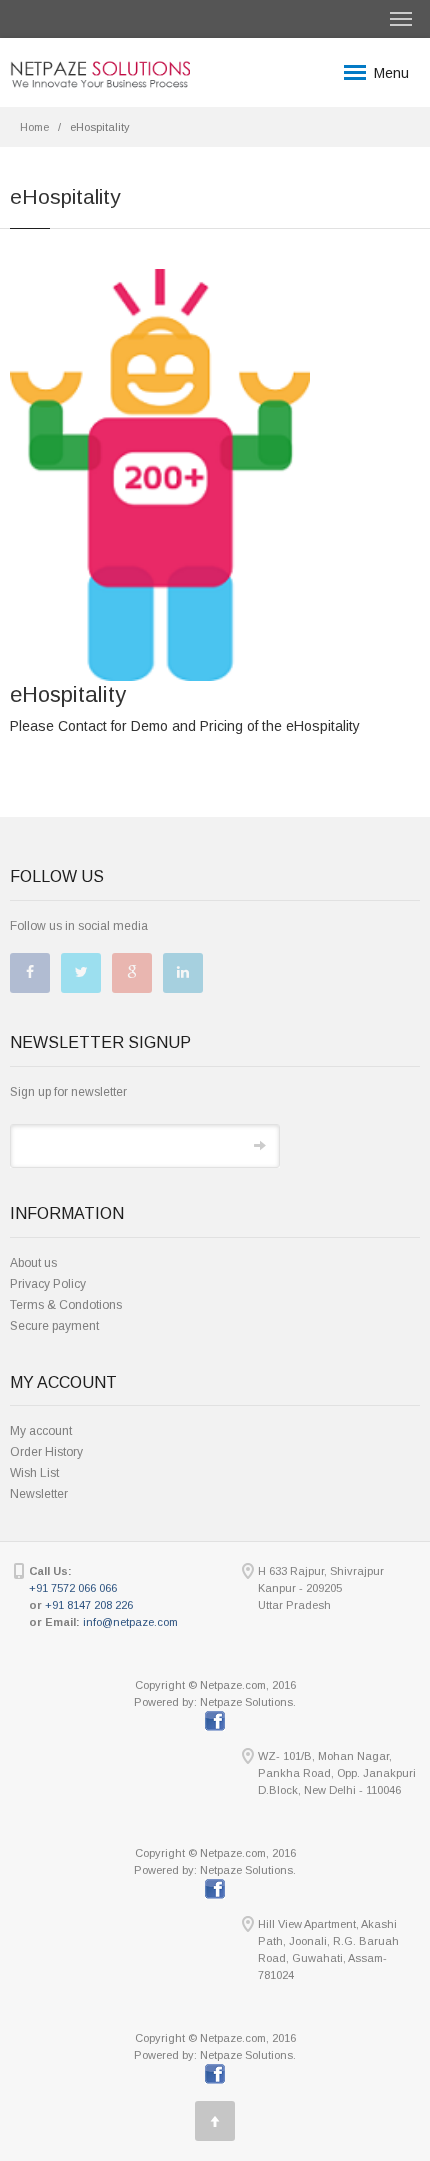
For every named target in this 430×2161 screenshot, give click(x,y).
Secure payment (54, 1326)
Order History (46, 1452)
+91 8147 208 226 (89, 1605)
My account (41, 1431)
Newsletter (39, 1494)
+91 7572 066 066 (73, 1588)
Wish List (34, 1473)
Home (34, 127)
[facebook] (30, 973)
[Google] (132, 973)
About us (33, 1263)
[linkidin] (183, 973)
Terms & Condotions (66, 1305)
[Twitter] (81, 973)
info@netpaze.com (130, 1622)
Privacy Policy (48, 1284)
